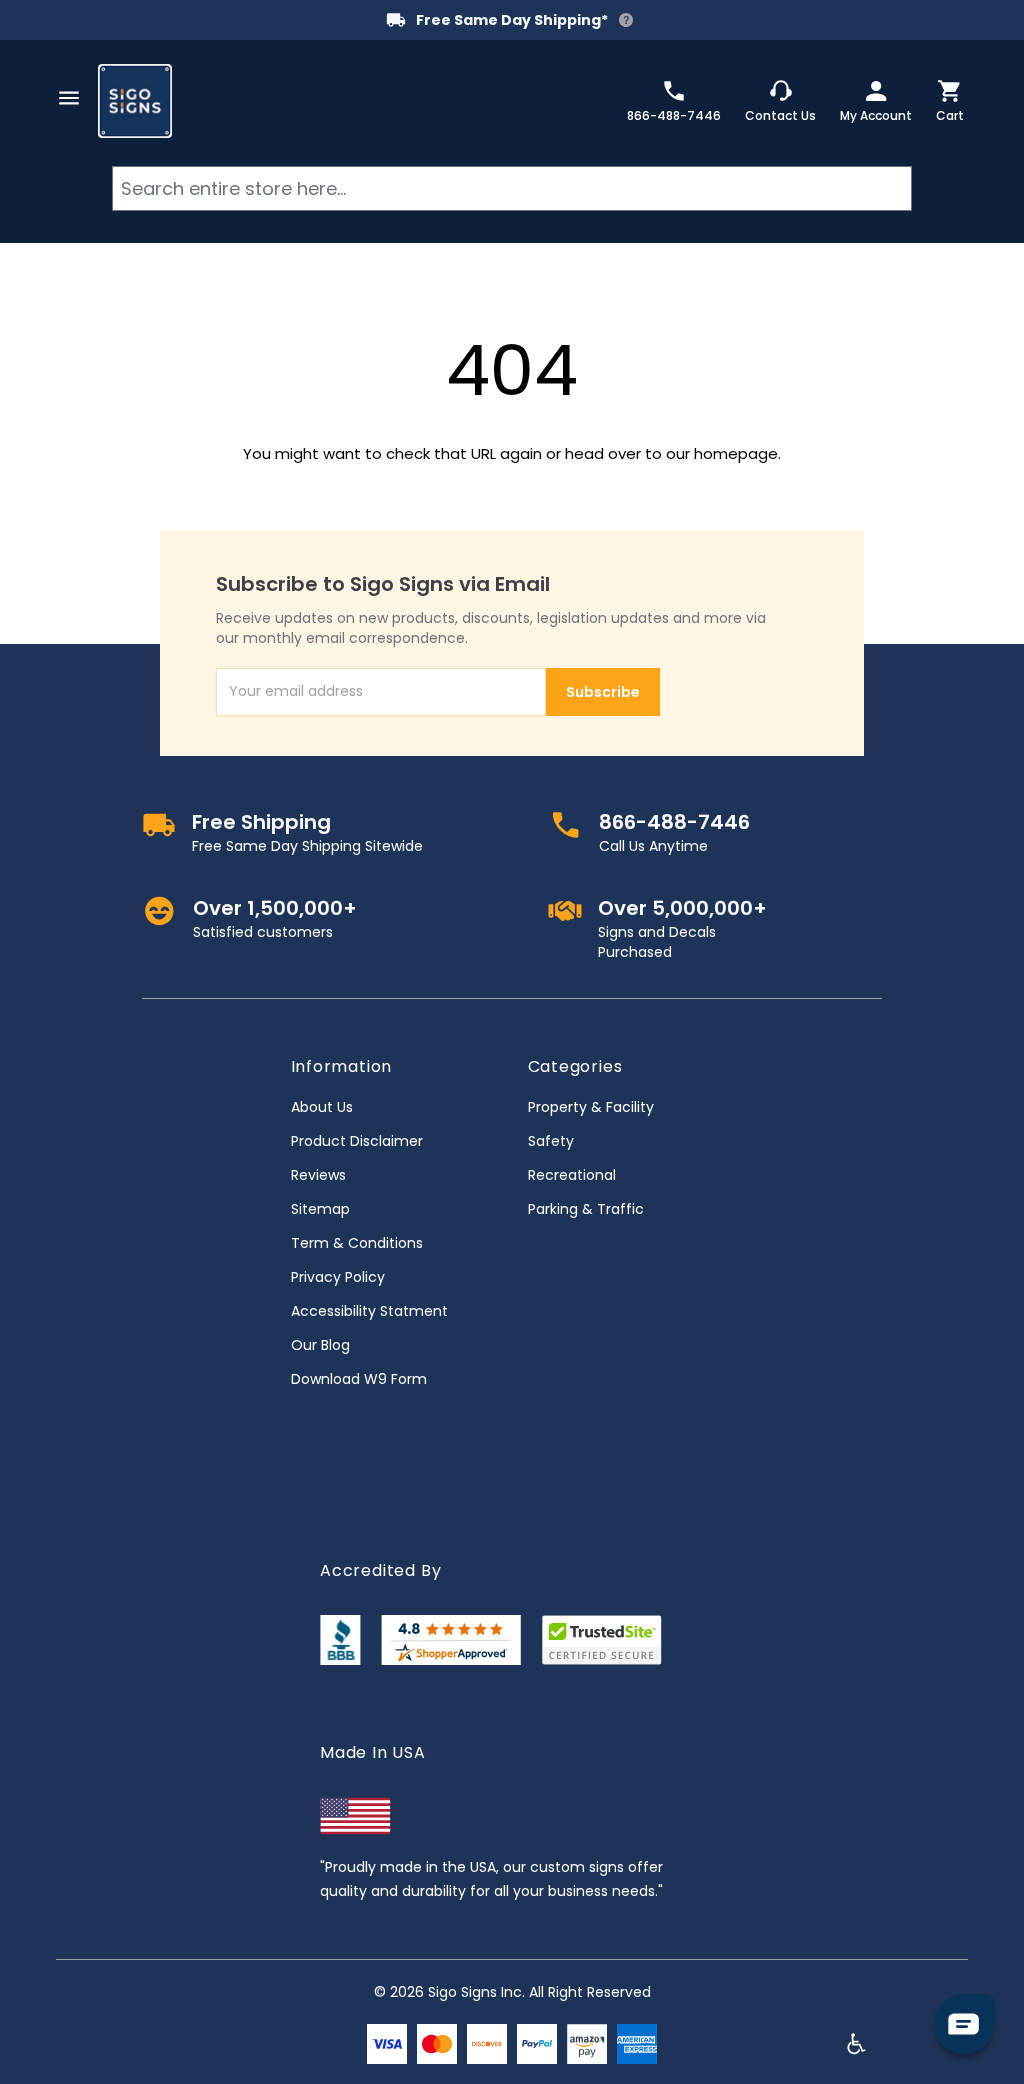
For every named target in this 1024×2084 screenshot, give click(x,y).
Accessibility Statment (369, 1311)
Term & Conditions (357, 1243)
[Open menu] (69, 98)
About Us (322, 1107)
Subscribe (603, 692)
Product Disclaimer (357, 1141)
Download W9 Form (359, 1379)
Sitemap (320, 1209)
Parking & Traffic (586, 1209)
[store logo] (135, 101)
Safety (551, 1141)
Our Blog (320, 1345)
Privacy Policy (338, 1277)
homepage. (737, 453)
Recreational (572, 1175)
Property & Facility (591, 1107)
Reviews (318, 1175)
